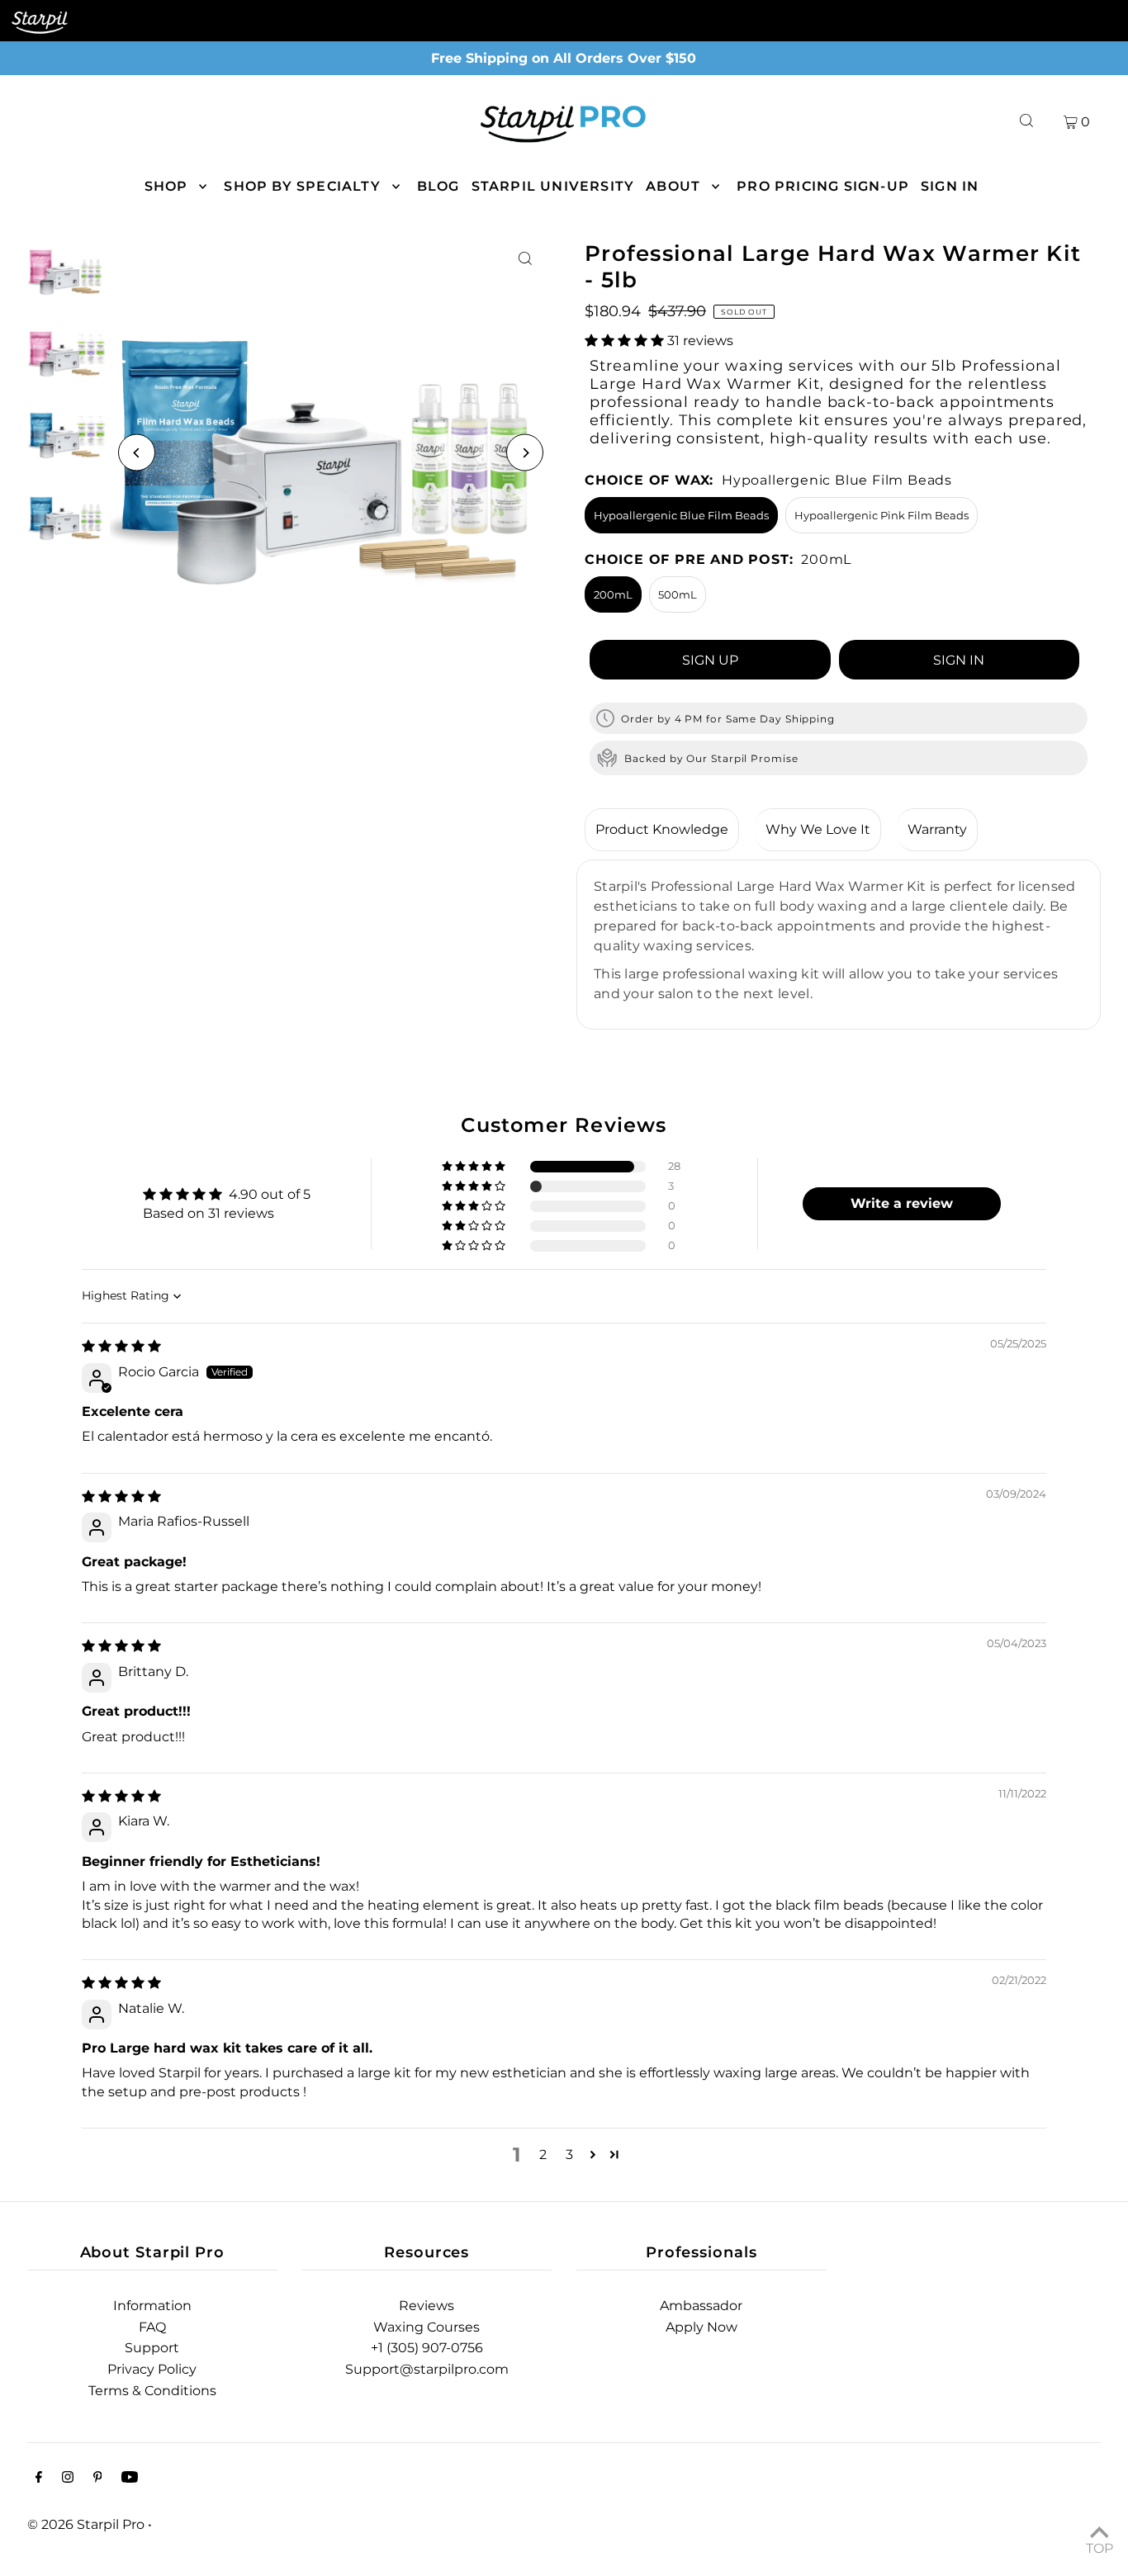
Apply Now (701, 2327)
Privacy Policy (152, 2369)
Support (152, 2348)
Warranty (937, 829)
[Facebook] (39, 2479)
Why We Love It (818, 829)
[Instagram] (68, 2479)
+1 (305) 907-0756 (427, 2348)
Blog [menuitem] (438, 186)
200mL (613, 594)
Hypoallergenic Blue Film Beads (681, 515)
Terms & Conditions (152, 2391)
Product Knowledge (662, 829)
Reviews (427, 2306)
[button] (626, 341)
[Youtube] (130, 2479)
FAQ (152, 2327)
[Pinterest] (98, 2479)
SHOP (166, 186)
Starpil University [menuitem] (553, 186)
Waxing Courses (427, 2327)
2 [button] (543, 2155)
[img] (121, 1346)
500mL (678, 594)
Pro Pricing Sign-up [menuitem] (823, 186)
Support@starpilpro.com (427, 2369)
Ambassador (701, 2306)
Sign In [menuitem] (950, 186)
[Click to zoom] (525, 259)
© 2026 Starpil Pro (86, 2524)
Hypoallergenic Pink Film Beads (882, 515)
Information (152, 2306)
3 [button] (569, 2155)
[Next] (525, 453)
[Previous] (137, 453)
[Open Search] (1026, 121)
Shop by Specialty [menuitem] (302, 186)
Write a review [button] (902, 1203)
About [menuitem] (673, 186)
